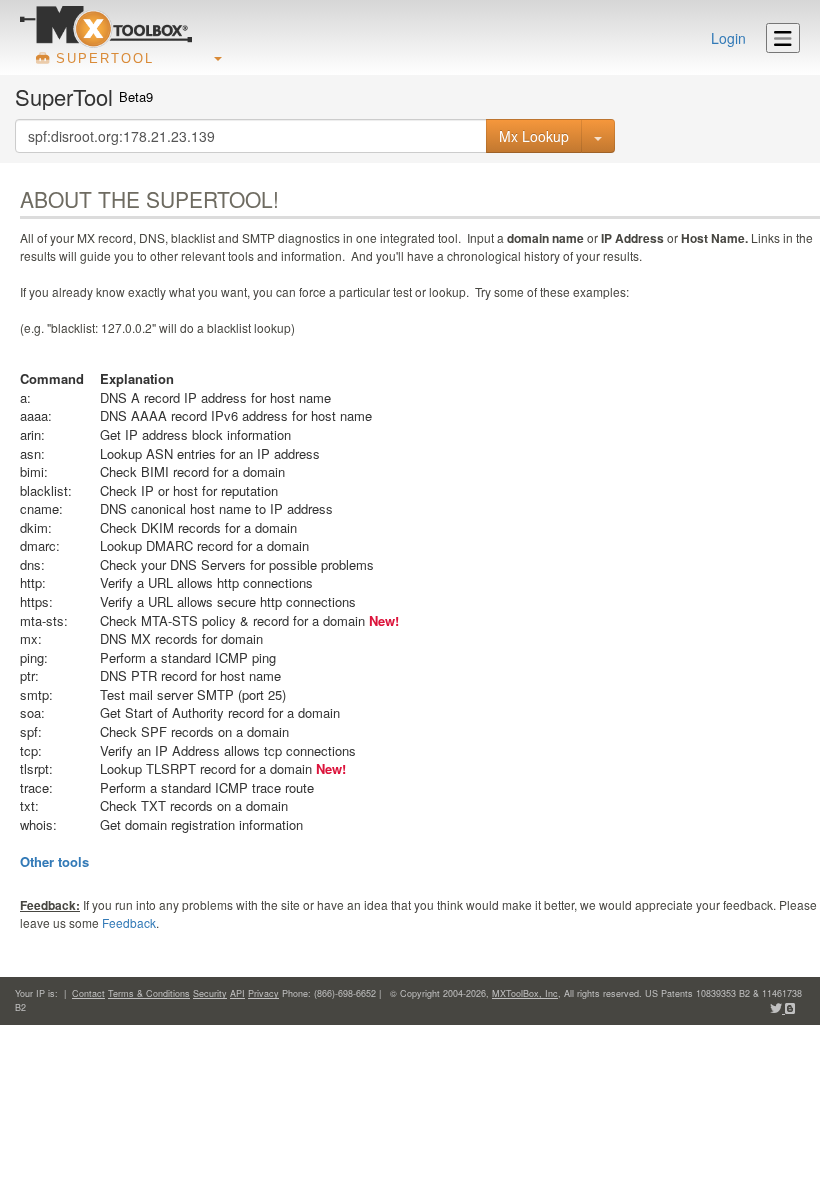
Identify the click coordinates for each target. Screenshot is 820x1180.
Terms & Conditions (149, 993)
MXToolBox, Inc (525, 993)
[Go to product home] (106, 26)
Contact (88, 993)
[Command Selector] (598, 136)
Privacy (263, 993)
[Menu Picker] (783, 38)
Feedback (129, 922)
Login (728, 38)
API (237, 993)
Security (210, 993)
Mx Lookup (534, 136)
